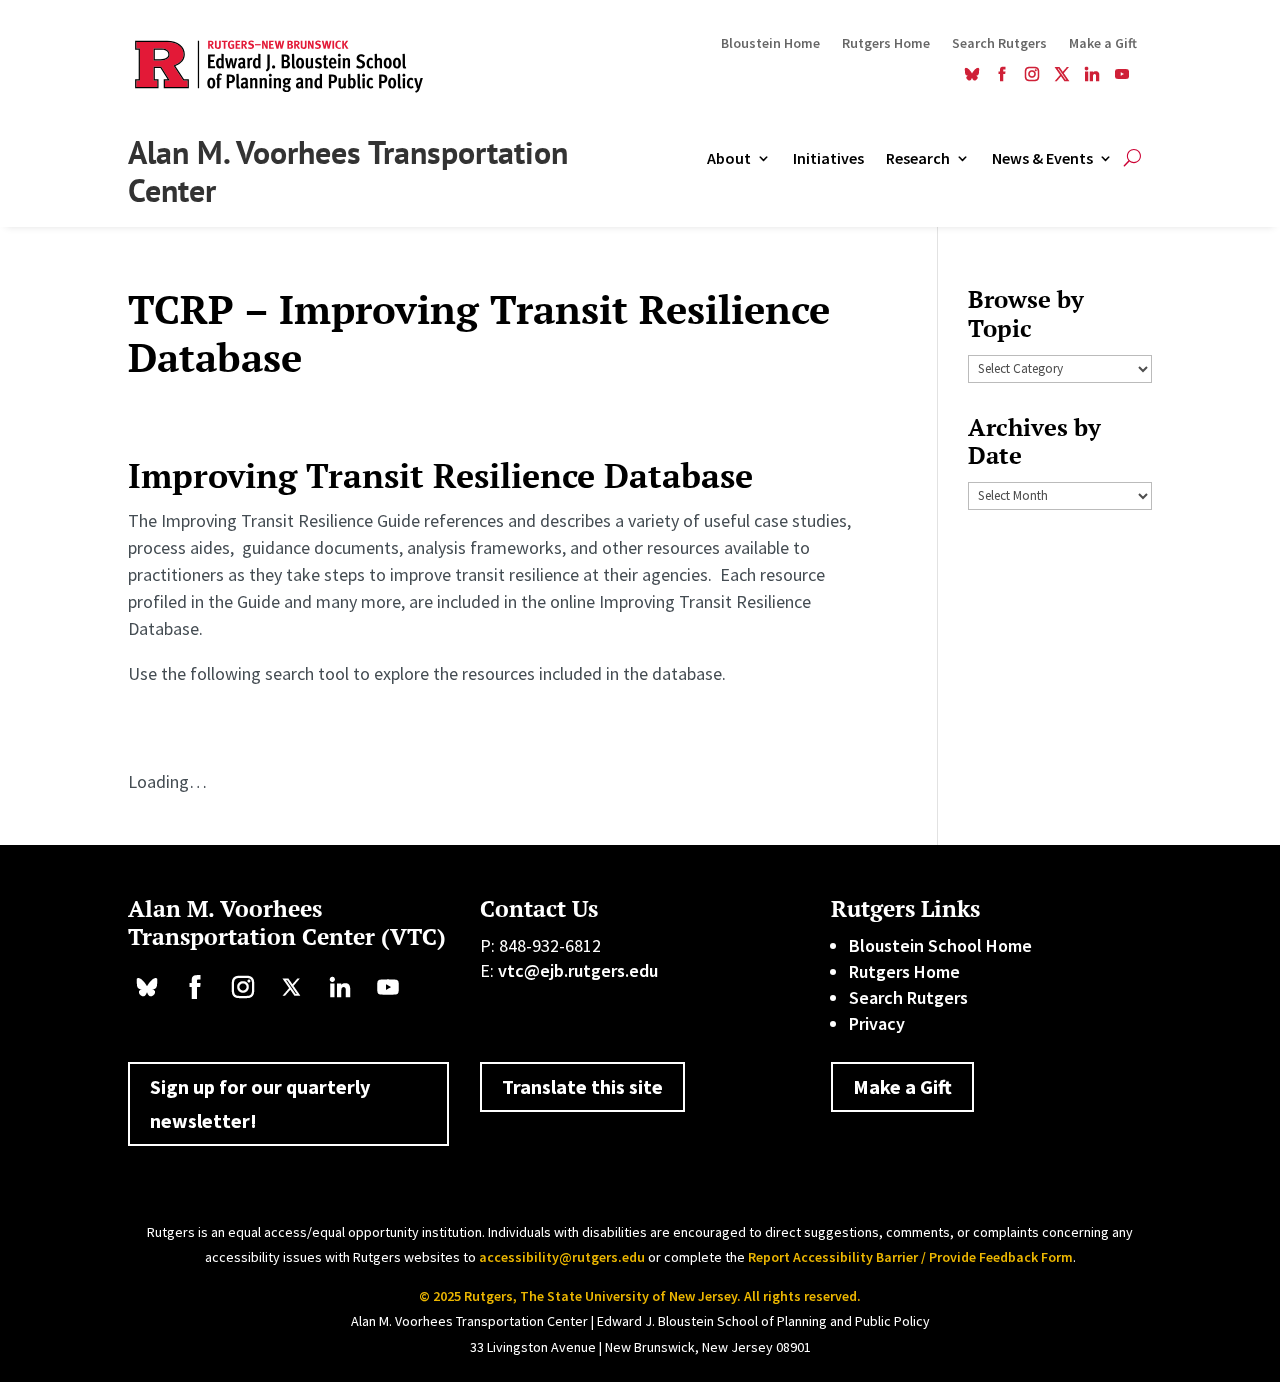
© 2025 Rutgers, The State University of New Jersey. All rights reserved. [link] (640, 1296)
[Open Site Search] (1132, 158)
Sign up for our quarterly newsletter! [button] (260, 1103)
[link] (972, 76)
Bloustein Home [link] (770, 44)
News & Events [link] (1042, 159)
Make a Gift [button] (902, 1086)
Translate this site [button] (582, 1086)
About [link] (729, 159)
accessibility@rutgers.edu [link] (562, 1257)
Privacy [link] (877, 1023)
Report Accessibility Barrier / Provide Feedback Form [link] (910, 1257)
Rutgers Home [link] (886, 44)
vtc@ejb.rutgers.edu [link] (578, 970)
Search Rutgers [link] (999, 44)
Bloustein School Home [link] (940, 945)
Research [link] (918, 159)
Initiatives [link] (828, 159)
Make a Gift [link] (1103, 44)
